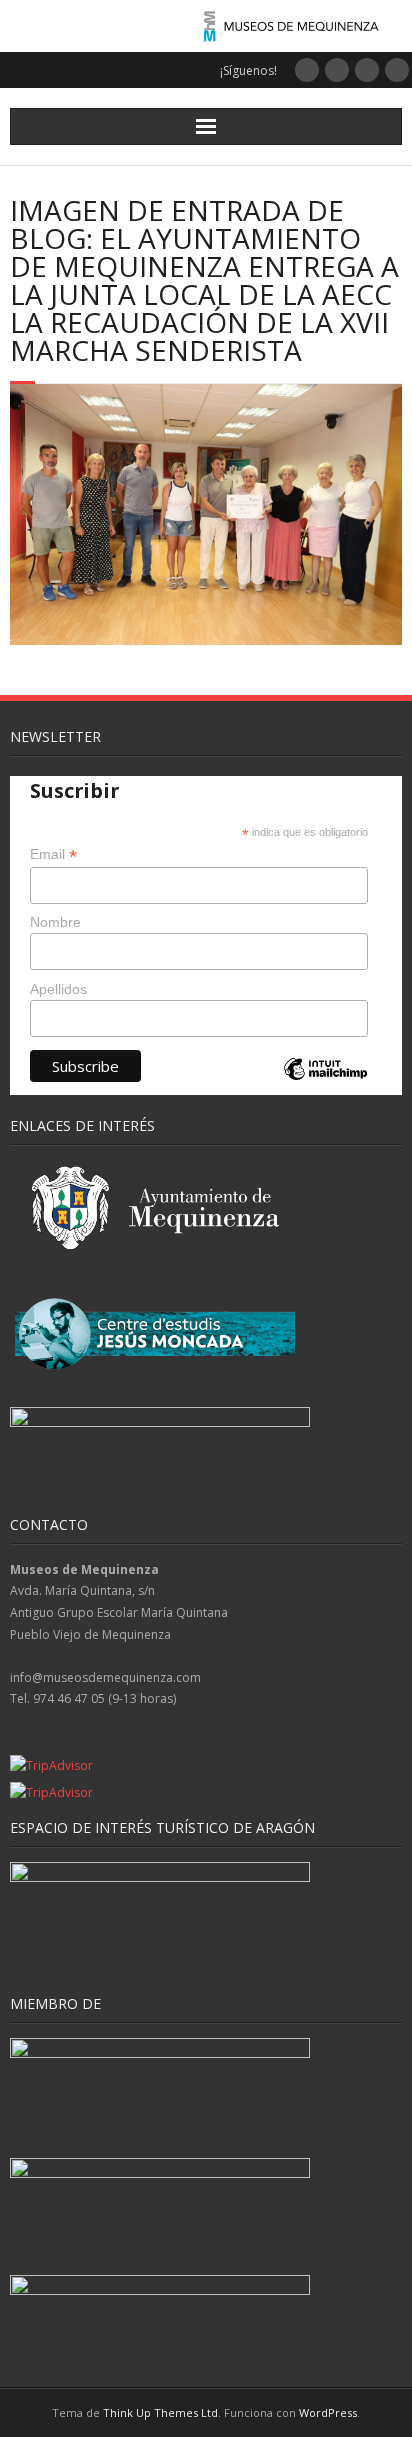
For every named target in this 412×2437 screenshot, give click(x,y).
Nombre (55, 922)
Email (53, 854)
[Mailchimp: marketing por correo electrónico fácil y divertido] (325, 1085)
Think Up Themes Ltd (160, 2412)
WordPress (328, 2412)
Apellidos (58, 989)
